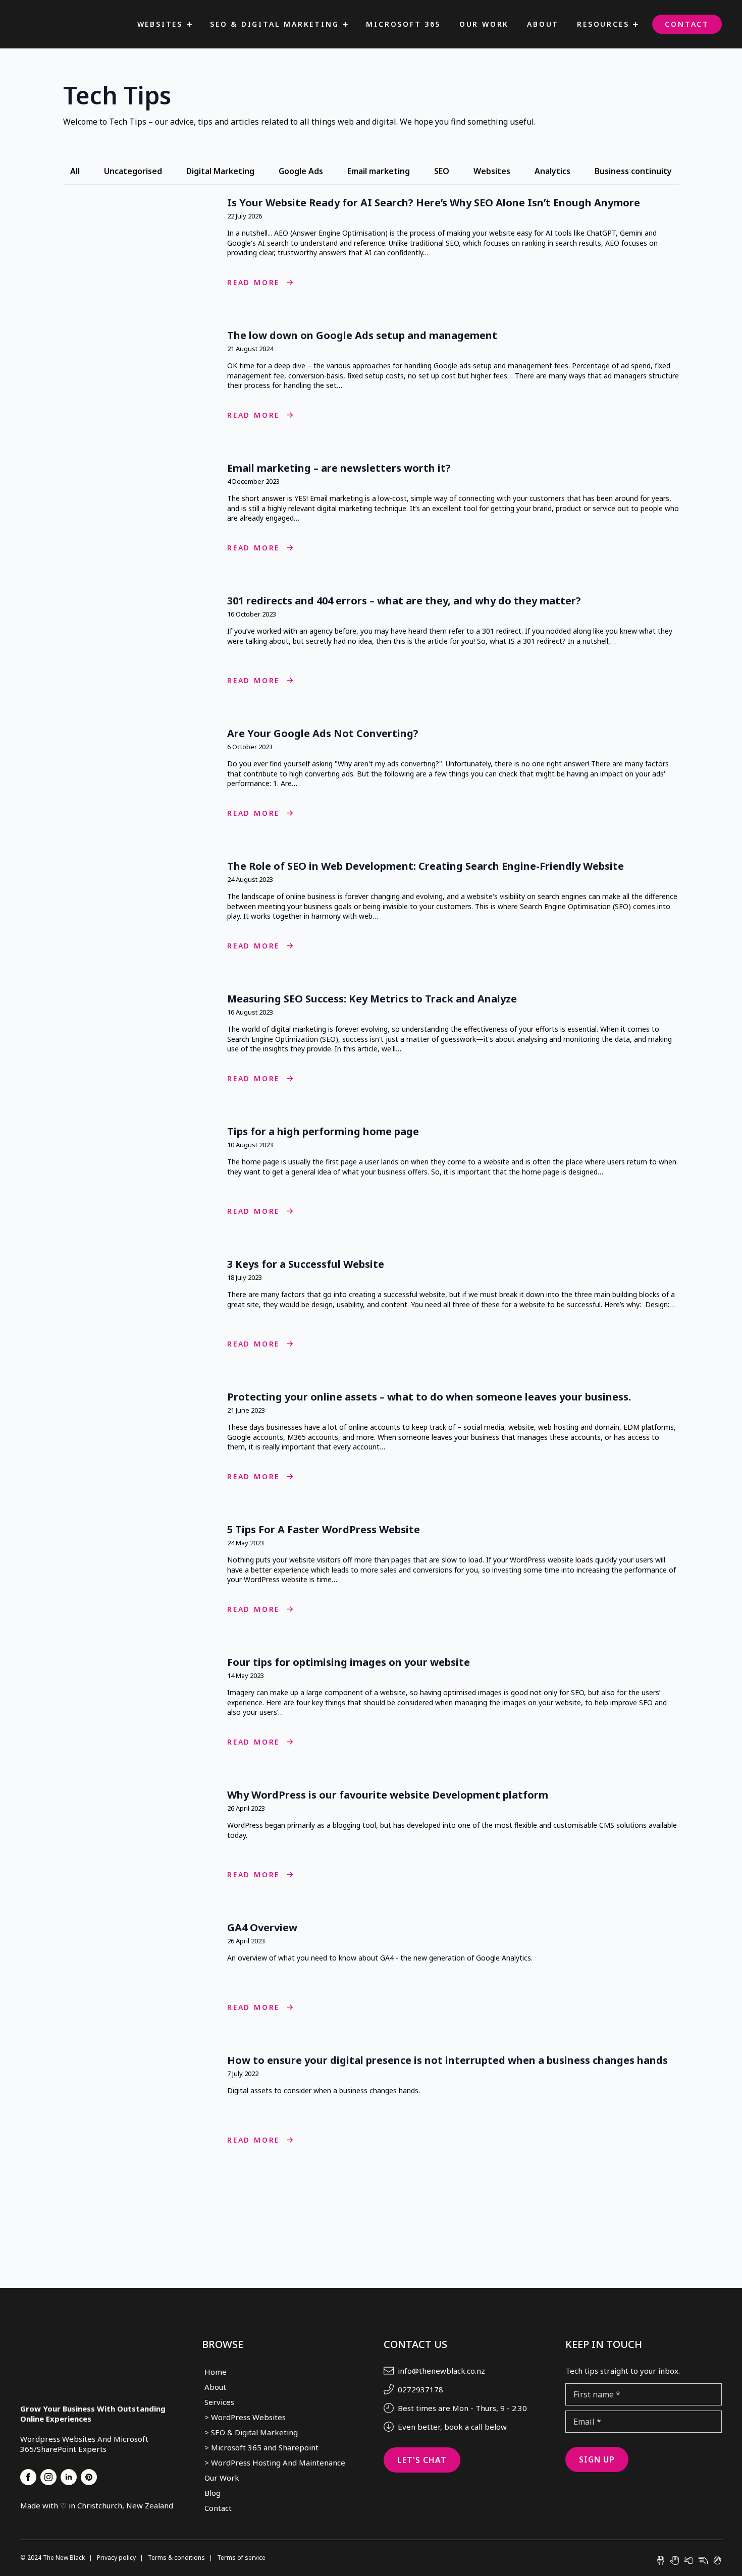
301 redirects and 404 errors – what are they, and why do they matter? (404, 601)
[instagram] (48, 2477)
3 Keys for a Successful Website (307, 1264)
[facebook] (28, 2477)
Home (216, 2372)
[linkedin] (69, 2477)
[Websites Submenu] (189, 24)
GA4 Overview (262, 1928)
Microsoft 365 (403, 24)
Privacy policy (117, 2558)
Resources (603, 24)
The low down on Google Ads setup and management (362, 335)
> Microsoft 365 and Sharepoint (261, 2447)
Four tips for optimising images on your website (349, 1662)
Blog (213, 2493)
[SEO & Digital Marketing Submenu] (345, 24)
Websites (160, 24)
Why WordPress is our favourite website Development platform (388, 1795)
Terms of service (241, 2558)
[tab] (75, 171)
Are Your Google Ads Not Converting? (323, 734)
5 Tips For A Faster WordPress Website (324, 1530)
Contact (687, 24)
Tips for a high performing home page (324, 1132)
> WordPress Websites (245, 2417)
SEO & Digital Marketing (274, 24)
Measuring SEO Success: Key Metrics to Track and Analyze (372, 999)
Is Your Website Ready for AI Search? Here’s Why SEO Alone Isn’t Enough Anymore (434, 203)
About (543, 24)
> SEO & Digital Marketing (251, 2432)
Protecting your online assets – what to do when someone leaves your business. (430, 1397)
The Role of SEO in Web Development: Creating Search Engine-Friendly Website (426, 866)
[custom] (89, 2477)
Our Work (484, 24)
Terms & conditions (177, 2558)
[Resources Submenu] (635, 24)
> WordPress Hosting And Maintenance (275, 2462)
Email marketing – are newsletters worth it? (339, 468)
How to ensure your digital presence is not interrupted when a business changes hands (447, 2060)
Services (219, 2402)
